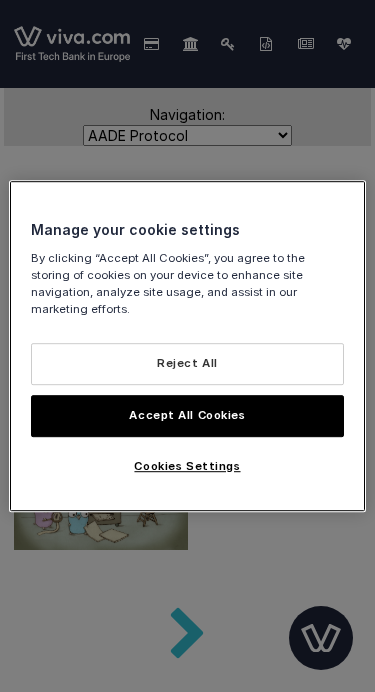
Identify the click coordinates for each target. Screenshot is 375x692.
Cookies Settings (187, 466)
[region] (187, 346)
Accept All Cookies (187, 415)
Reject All (187, 363)
